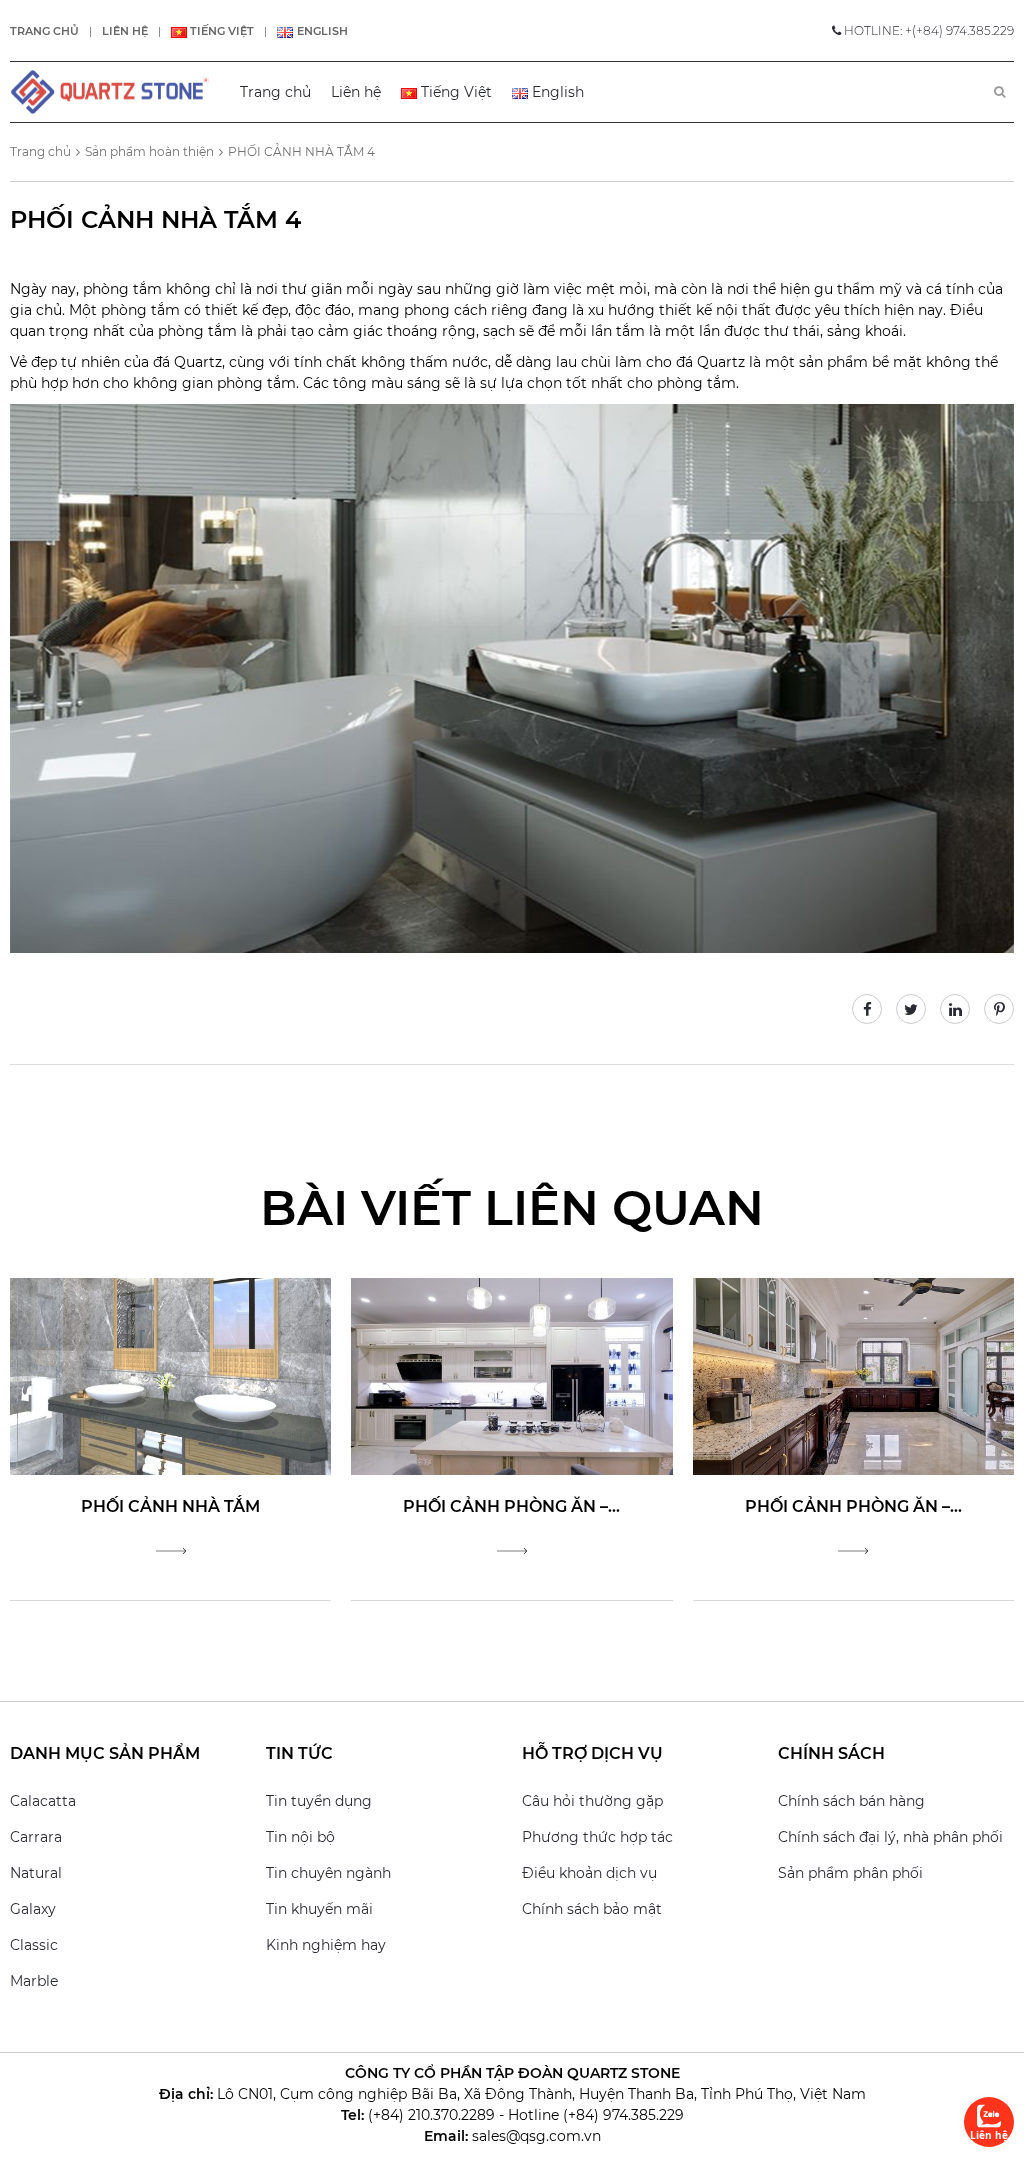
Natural (36, 1873)
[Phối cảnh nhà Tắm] (170, 1375)
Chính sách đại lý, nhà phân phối (890, 1837)
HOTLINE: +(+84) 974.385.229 (927, 30)
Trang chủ (44, 31)
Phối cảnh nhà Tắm (170, 1506)
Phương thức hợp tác (597, 1837)
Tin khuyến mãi (319, 1909)
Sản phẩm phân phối (850, 1873)
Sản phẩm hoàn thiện (149, 151)
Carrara (36, 1837)
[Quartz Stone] (110, 92)
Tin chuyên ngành (328, 1873)
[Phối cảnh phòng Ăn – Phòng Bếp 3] (511, 1375)
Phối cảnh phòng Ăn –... (511, 1506)
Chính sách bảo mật (592, 1909)
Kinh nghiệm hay (326, 1945)
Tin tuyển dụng (319, 1801)
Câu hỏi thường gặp (592, 1801)
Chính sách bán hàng (851, 1801)
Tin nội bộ (300, 1837)
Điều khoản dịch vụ (589, 1873)
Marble (34, 1981)
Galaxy (33, 1909)
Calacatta (43, 1801)
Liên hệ (125, 31)
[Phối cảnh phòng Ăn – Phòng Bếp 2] (853, 1375)
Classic (34, 1945)
